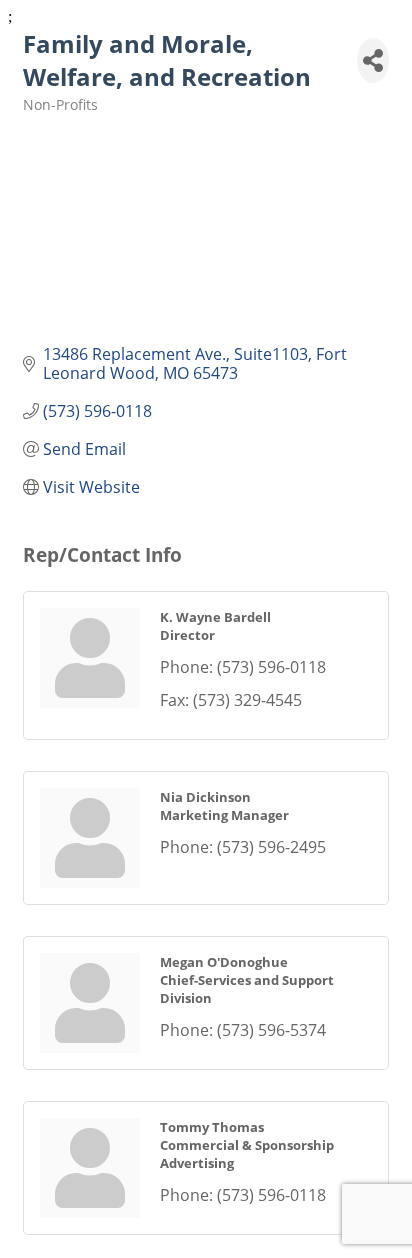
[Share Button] (373, 60)
